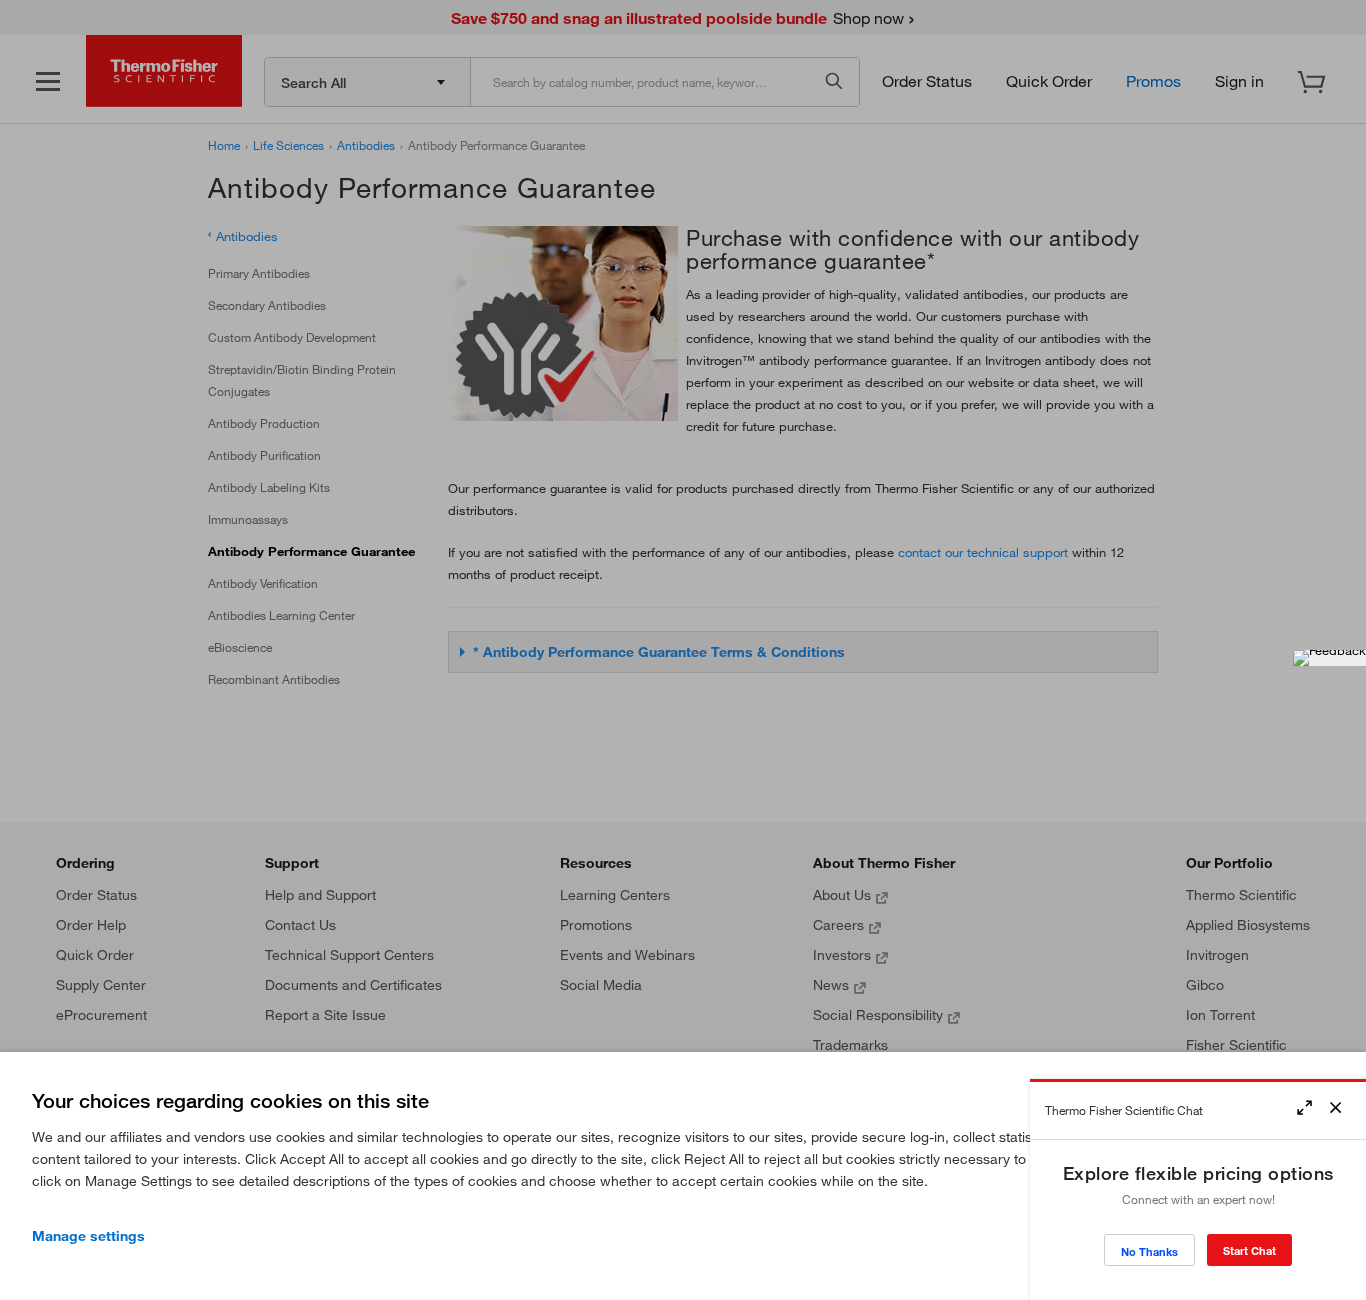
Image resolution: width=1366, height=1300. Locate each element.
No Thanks (1149, 1251)
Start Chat (1249, 1250)
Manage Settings (88, 1236)
